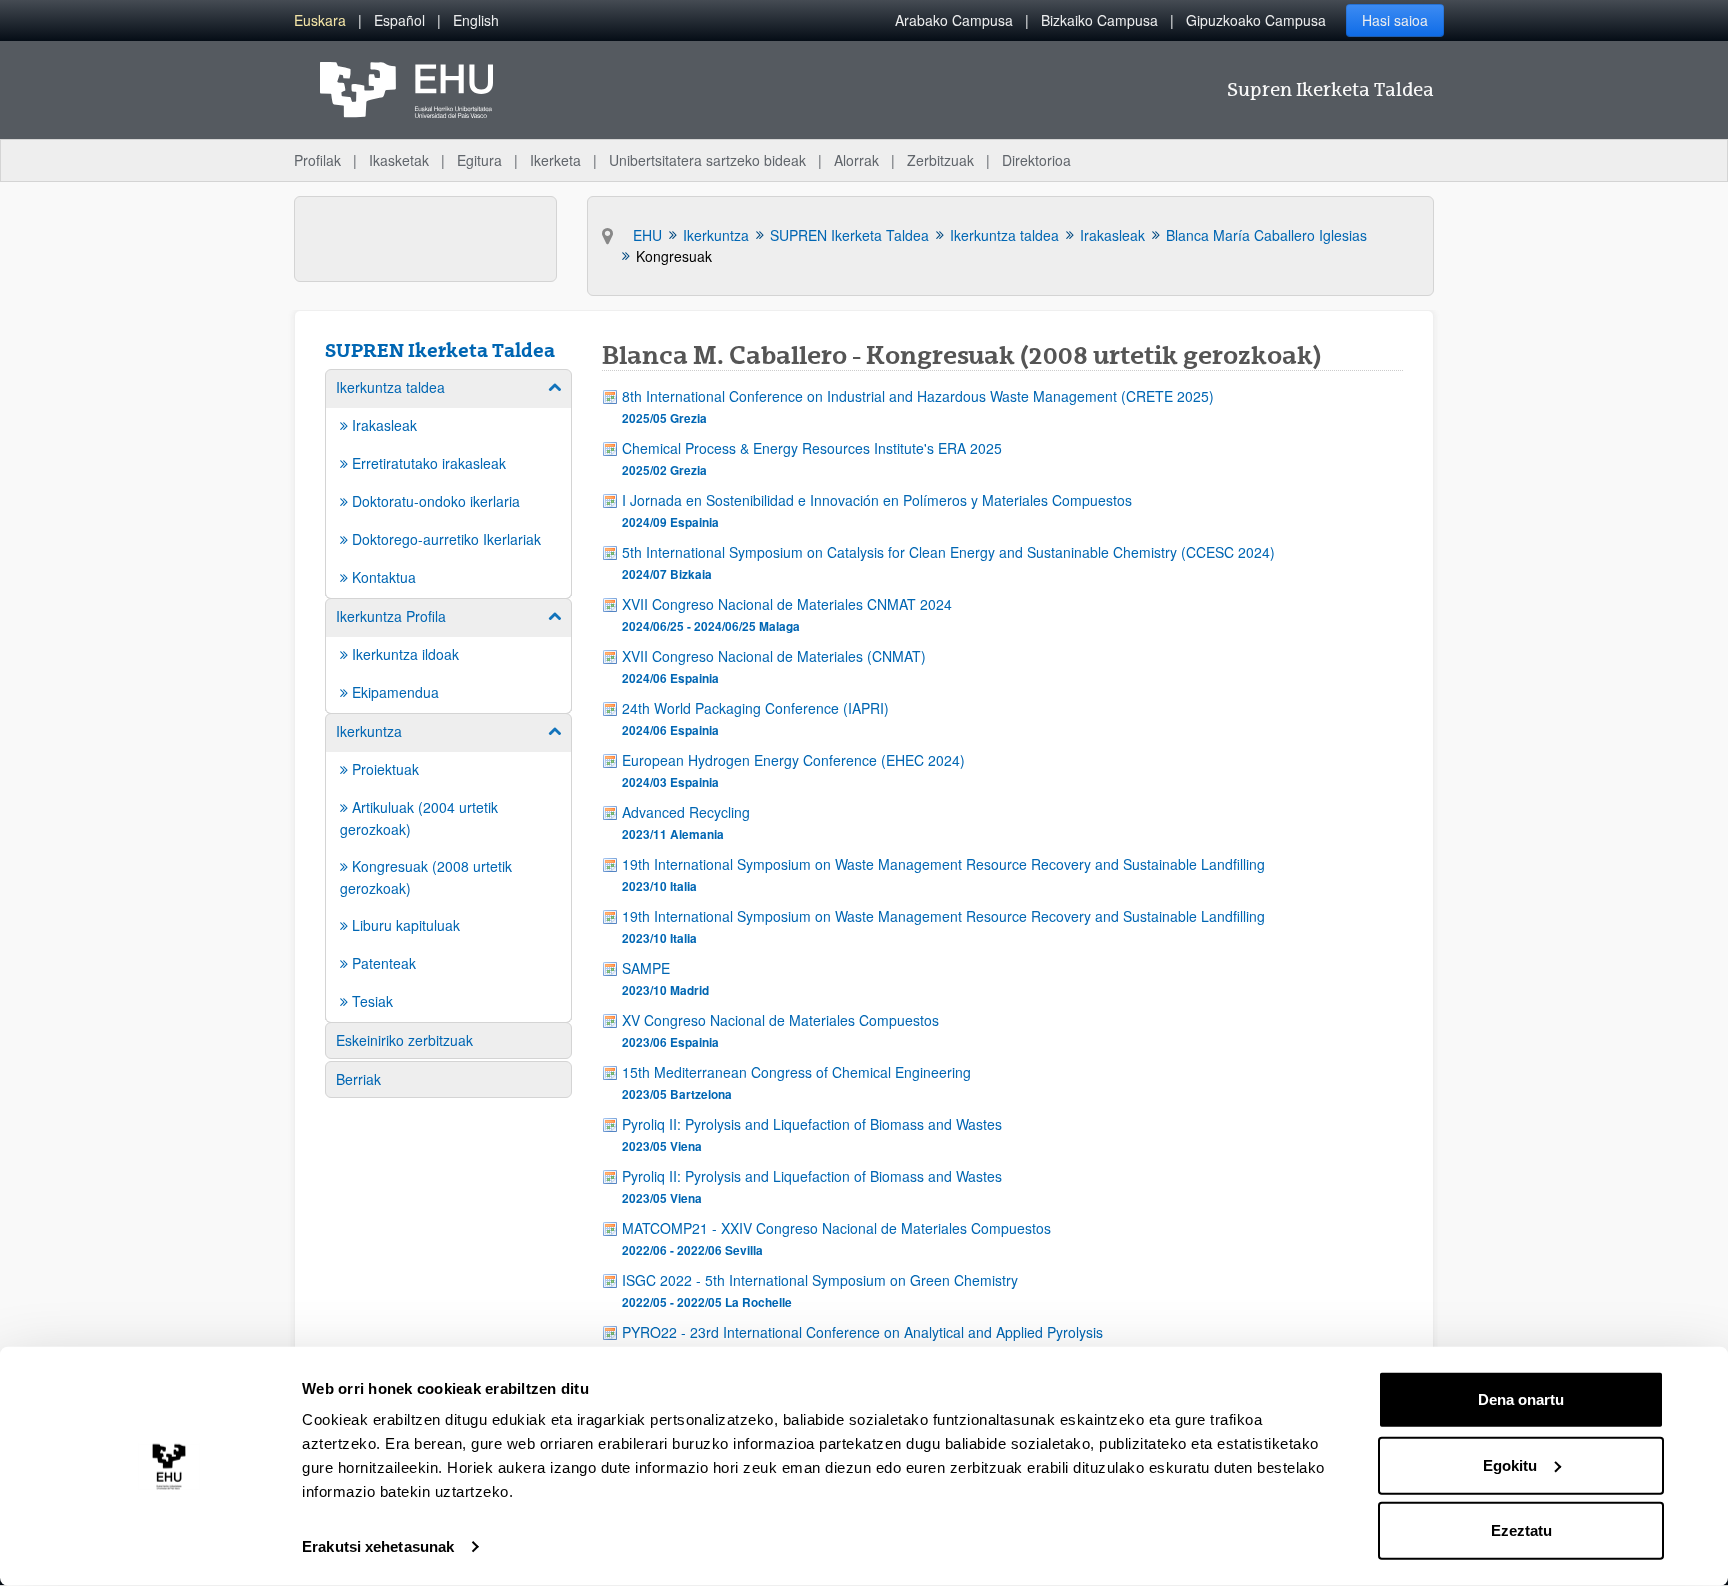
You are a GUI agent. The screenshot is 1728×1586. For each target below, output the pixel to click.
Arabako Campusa (954, 20)
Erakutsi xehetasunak (378, 1546)
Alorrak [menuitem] (856, 160)
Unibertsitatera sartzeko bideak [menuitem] (707, 160)
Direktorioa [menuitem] (1036, 160)
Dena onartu (1521, 1399)
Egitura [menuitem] (479, 160)
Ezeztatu (1521, 1530)
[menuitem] (320, 20)
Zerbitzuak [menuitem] (940, 160)
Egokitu (1510, 1464)
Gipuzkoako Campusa (1256, 20)
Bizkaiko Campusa (1099, 20)
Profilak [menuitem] (317, 160)
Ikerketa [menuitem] (555, 160)
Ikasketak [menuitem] (399, 160)
